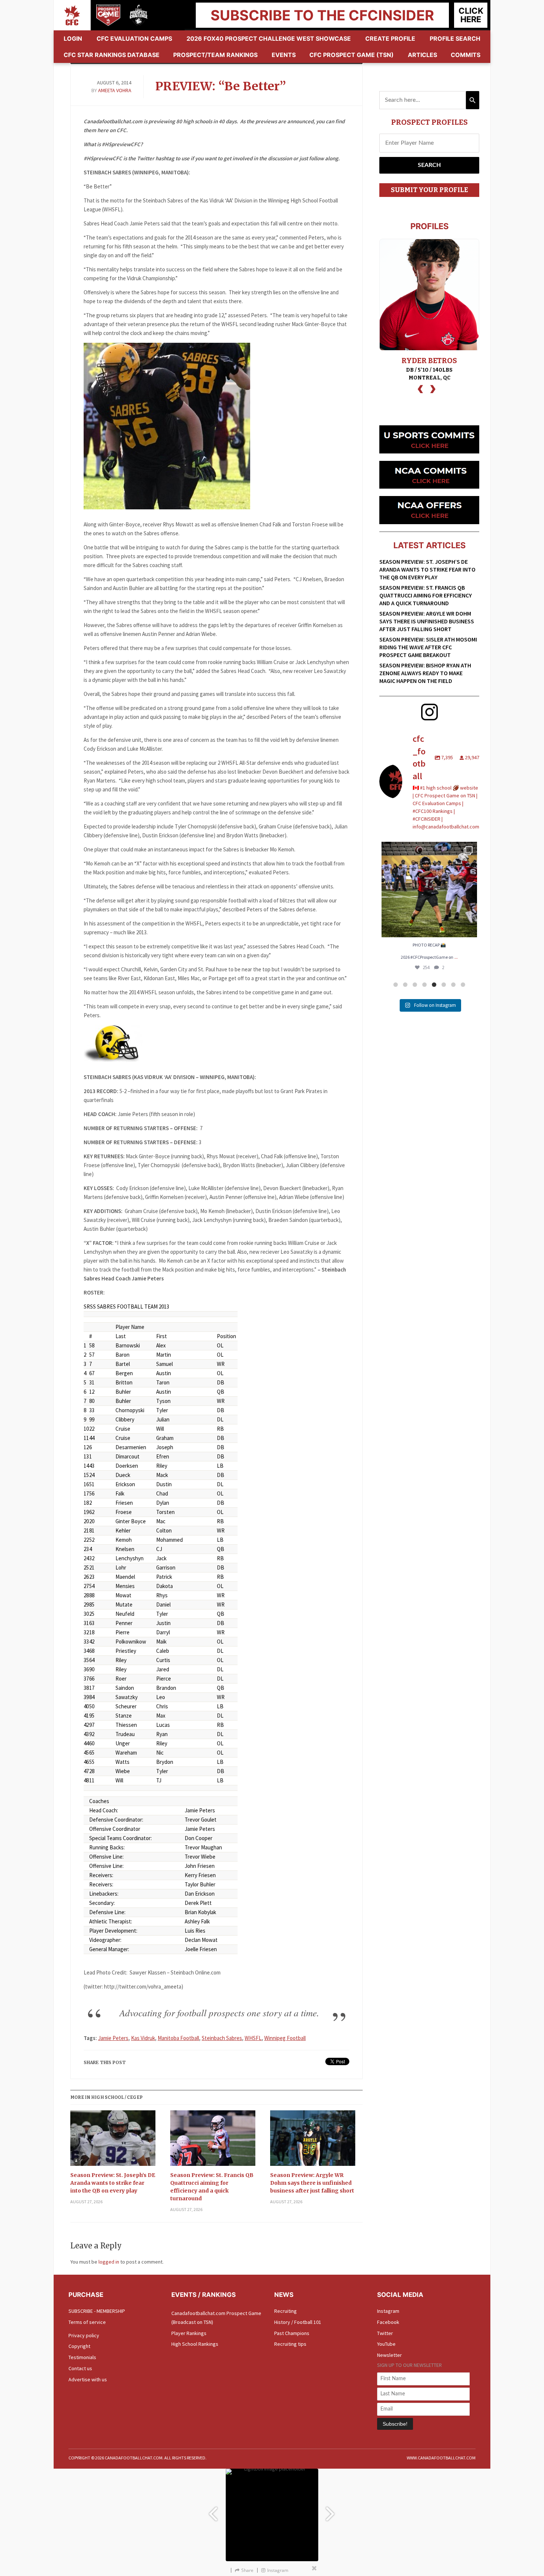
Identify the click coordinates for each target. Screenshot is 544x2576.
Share (247, 2570)
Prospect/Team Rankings (215, 55)
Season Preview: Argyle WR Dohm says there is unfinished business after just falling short (312, 2183)
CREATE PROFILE (390, 38)
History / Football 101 (298, 2322)
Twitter (385, 2333)
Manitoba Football (178, 2038)
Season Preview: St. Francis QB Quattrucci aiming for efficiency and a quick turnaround (212, 2187)
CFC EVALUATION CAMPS (134, 38)
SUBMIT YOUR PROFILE (429, 190)
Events (284, 55)
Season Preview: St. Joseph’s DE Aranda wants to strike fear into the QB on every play (113, 2183)
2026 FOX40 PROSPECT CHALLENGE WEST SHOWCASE (269, 38)
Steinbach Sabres (222, 2038)
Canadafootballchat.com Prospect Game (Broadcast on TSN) (216, 2318)
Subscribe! (395, 2424)
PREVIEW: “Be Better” (221, 86)
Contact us (80, 2368)
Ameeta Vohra (115, 90)
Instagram (388, 2311)
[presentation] (420, 388)
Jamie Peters (113, 2038)
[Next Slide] (331, 2510)
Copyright (79, 2346)
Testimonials (82, 2357)
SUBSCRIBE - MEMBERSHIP (97, 2311)
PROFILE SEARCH (455, 38)
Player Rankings (189, 2333)
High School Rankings (195, 2344)
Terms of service (87, 2322)
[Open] (429, 890)
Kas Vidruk (143, 2038)
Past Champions (292, 2333)
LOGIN (73, 38)
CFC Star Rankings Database (112, 55)
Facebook (388, 2322)
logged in (109, 2262)
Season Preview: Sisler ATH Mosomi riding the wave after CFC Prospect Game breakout (428, 647)
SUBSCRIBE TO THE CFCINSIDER (322, 15)
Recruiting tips (290, 2344)
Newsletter (389, 2355)
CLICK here (471, 15)
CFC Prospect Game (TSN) (352, 55)
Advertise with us (88, 2379)
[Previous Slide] (213, 2510)
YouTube (386, 2344)
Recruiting (286, 2311)
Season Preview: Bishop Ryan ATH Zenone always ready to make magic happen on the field (425, 673)
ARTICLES (422, 55)
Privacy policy (84, 2335)
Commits (466, 55)
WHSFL (253, 2038)
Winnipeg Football (285, 2038)
